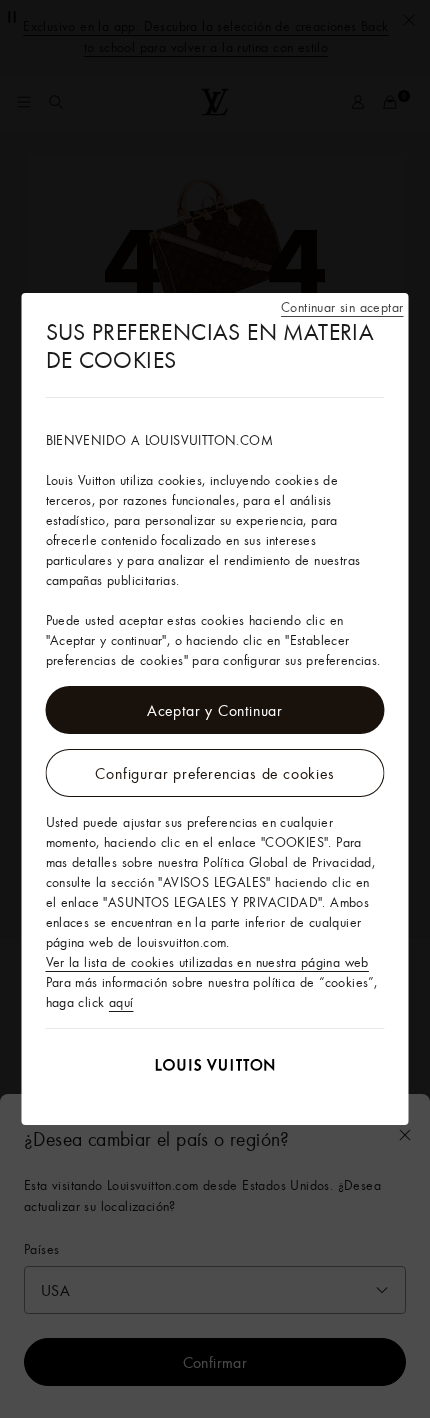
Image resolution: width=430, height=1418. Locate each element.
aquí (121, 1002)
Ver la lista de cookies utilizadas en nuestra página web (207, 962)
